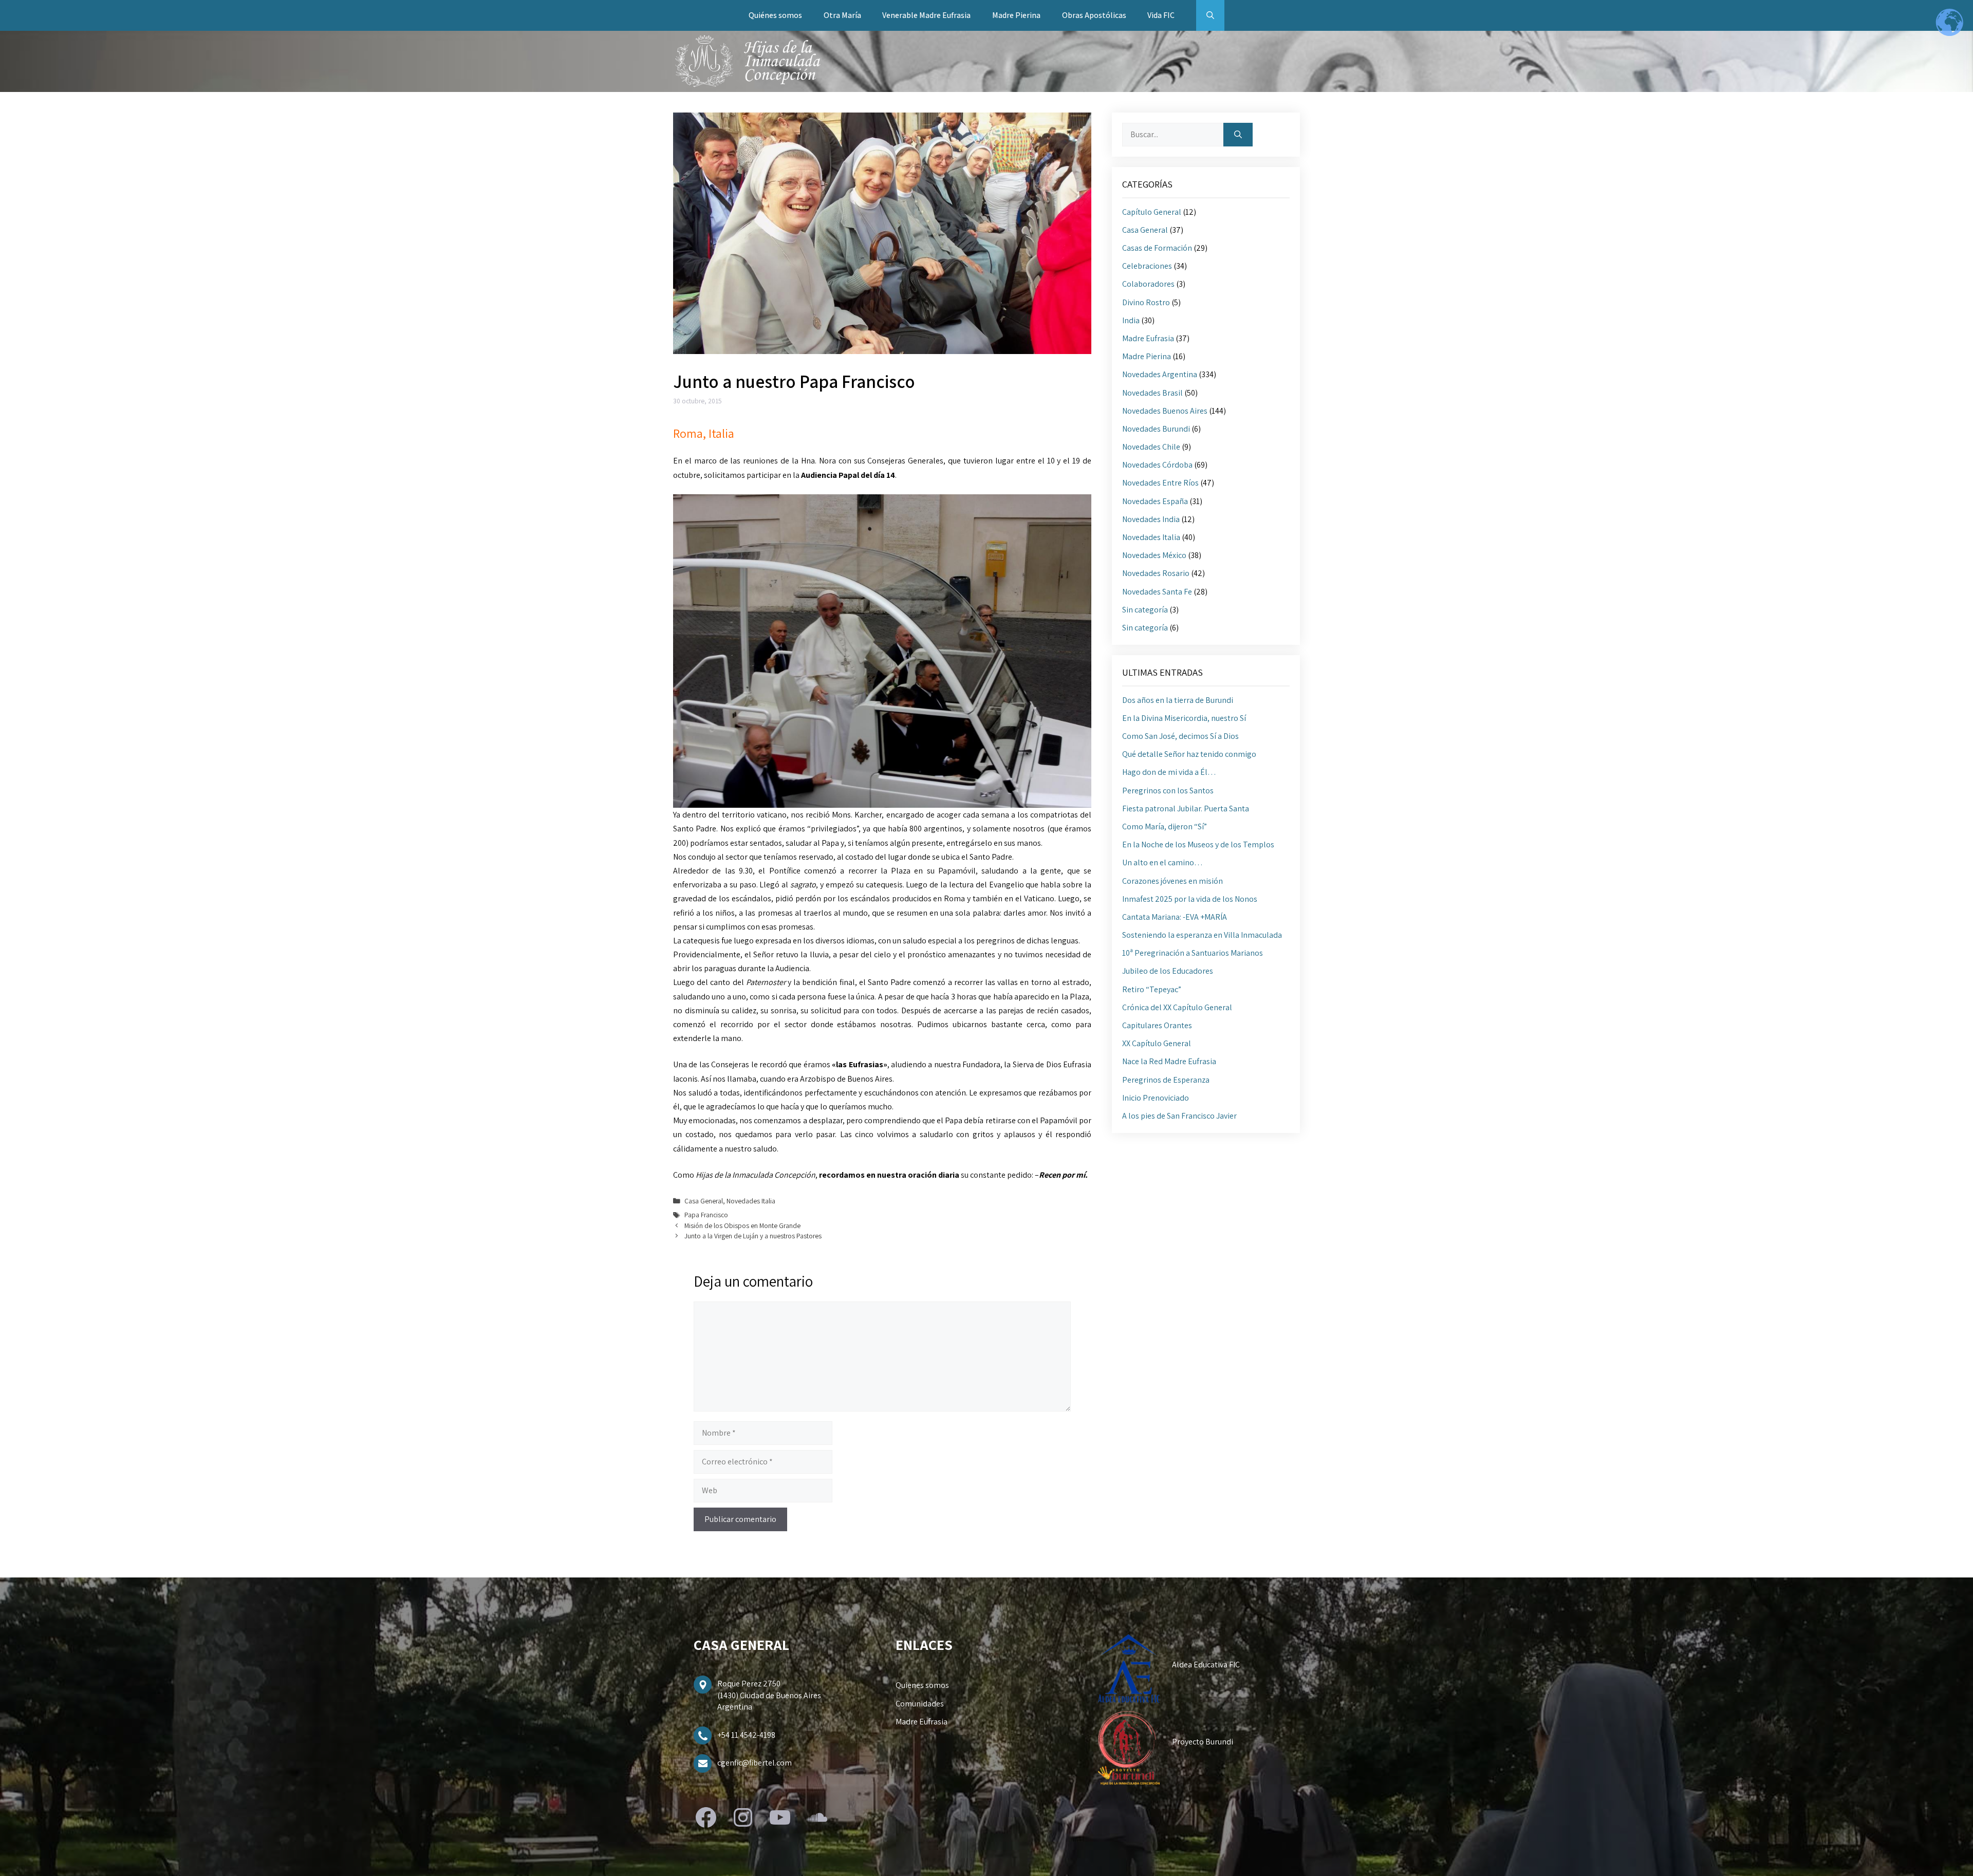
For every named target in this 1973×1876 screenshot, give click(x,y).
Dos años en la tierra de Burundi (1178, 700)
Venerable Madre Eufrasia (926, 15)
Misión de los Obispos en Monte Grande (742, 1225)
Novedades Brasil (1152, 393)
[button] (1210, 15)
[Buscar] (1238, 135)
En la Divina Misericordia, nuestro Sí (1184, 718)
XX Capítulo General (1157, 1043)
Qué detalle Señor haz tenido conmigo (1189, 754)
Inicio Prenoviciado (1156, 1098)
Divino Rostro (1146, 302)
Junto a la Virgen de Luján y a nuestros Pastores (753, 1236)
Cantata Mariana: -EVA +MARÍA (1175, 917)
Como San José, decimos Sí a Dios (1180, 736)
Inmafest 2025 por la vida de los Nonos (1190, 899)
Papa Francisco (706, 1215)
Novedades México (1154, 555)
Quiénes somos (775, 15)
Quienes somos (922, 1685)
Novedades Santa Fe (1157, 592)
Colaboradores (1148, 284)
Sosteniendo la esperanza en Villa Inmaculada (1202, 935)
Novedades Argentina (1160, 374)
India (1131, 320)
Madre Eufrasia (1148, 338)
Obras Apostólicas (1094, 15)
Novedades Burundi (1156, 429)
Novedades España (1155, 501)
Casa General (704, 1201)
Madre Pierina (1016, 15)
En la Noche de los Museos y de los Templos (1198, 844)
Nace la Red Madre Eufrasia (1169, 1061)
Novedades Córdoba (1157, 465)
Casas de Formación (1157, 248)
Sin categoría (1145, 610)
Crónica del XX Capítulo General (1177, 1007)
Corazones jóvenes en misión (1172, 881)
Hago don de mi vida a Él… (1169, 772)
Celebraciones (1147, 266)
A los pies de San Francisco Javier (1179, 1116)
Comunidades (920, 1704)
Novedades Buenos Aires (1165, 411)
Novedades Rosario (1156, 573)
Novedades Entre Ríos (1160, 483)
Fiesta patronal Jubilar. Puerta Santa (1186, 809)
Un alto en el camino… (1162, 862)
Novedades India (1151, 519)
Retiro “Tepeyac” (1152, 989)
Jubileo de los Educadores (1168, 971)
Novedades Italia (751, 1201)
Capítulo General (1152, 212)
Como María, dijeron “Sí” (1165, 826)
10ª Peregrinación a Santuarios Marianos (1193, 953)
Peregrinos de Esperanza (1166, 1080)
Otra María (842, 15)
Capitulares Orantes (1157, 1025)
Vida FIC (1161, 15)
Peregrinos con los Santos (1168, 791)
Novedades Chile (1151, 447)
